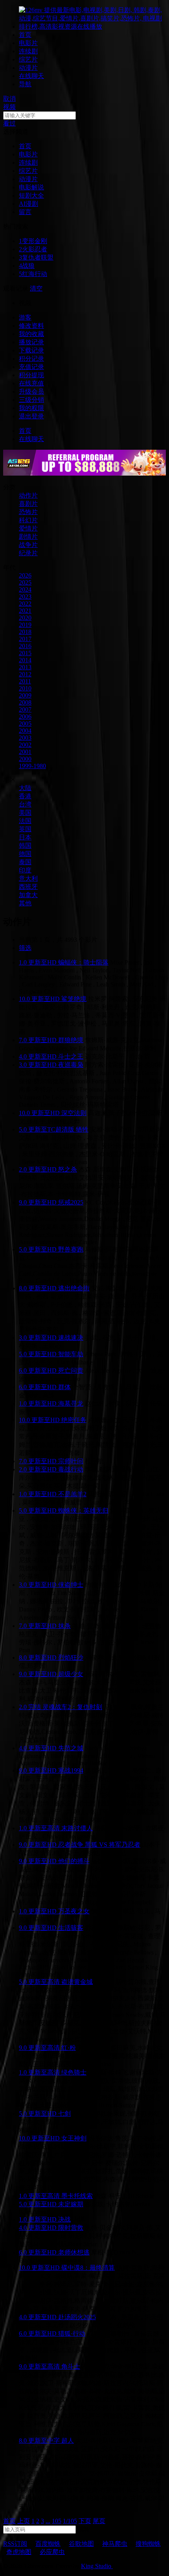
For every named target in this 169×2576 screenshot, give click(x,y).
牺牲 (82, 1129)
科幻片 (28, 520)
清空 (36, 288)
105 (57, 2521)
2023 (25, 597)
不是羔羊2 (72, 1494)
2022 (25, 604)
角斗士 (71, 2366)
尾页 (99, 2521)
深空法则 (74, 1113)
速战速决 (71, 1338)
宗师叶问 (71, 1461)
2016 (25, 646)
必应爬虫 (52, 2552)
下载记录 (31, 350)
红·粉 (69, 2048)
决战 (64, 2219)
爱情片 (28, 528)
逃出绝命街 (74, 1288)
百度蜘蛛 (48, 2544)
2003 (25, 738)
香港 (25, 796)
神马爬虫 (115, 2544)
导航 (25, 84)
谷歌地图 (81, 2544)
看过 (9, 123)
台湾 (25, 804)
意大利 (28, 878)
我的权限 (31, 408)
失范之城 (71, 1748)
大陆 (25, 788)
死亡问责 (71, 1371)
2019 (25, 625)
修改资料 (31, 326)
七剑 (64, 2114)
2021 (25, 611)
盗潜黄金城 (77, 1982)
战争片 (28, 545)
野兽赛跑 (71, 1249)
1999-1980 (32, 766)
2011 (25, 681)
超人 (68, 2441)
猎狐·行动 (72, 2333)
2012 (25, 674)
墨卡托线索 (77, 2196)
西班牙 (28, 887)
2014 (25, 660)
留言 (25, 212)
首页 (25, 35)
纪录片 (28, 553)
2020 (25, 618)
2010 (25, 688)
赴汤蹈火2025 (77, 2317)
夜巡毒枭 (71, 1065)
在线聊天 (31, 76)
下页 (85, 2521)
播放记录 (31, 342)
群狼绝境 (71, 1040)
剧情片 (28, 537)
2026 (25, 575)
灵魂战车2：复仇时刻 (72, 1707)
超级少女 (71, 1674)
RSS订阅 (15, 2544)
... (48, 2521)
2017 (25, 639)
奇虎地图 (19, 2552)
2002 (25, 745)
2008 (25, 702)
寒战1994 (71, 1770)
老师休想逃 (74, 2252)
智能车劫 (71, 1354)
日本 (25, 837)
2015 (25, 653)
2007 (25, 709)
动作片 (28, 495)
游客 (25, 317)
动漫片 (28, 68)
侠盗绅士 (71, 1585)
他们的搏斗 (74, 1861)
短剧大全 (31, 195)
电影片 (28, 43)
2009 (25, 695)
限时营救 (71, 2228)
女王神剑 (74, 2138)
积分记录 (31, 359)
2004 (25, 731)
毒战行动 (71, 1469)
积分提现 (31, 375)
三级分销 (31, 400)
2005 (25, 724)
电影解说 (31, 187)
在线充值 (31, 383)
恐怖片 (28, 512)
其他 (25, 903)
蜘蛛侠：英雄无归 (83, 1511)
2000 (25, 759)
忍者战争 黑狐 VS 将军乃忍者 (99, 1845)
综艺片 (28, 59)
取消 (9, 99)
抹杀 (64, 1626)
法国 (25, 821)
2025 (25, 582)
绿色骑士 (74, 2072)
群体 (64, 1387)
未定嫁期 (71, 2204)
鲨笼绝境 (74, 999)
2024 (25, 590)
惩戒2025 (71, 1202)
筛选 (25, 948)
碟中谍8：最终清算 (88, 2268)
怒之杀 (68, 1169)
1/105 (70, 2521)
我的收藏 (31, 334)
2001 (25, 752)
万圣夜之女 (74, 1911)
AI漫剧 (28, 204)
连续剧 (28, 51)
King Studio (97, 2566)
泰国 (25, 862)
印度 (25, 870)
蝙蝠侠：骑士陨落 (83, 962)
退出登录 (31, 416)
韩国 (25, 846)
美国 (25, 813)
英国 (25, 829)
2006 (25, 717)
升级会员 (31, 391)
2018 (25, 632)
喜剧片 (28, 504)
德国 (25, 854)
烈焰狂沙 (71, 1658)
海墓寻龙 (71, 1403)
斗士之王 (71, 1056)
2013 (25, 667)
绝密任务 (74, 1420)
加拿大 (28, 895)
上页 (24, 2521)
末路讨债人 (77, 1828)
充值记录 (31, 367)
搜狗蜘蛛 (148, 2544)
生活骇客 (71, 1928)
